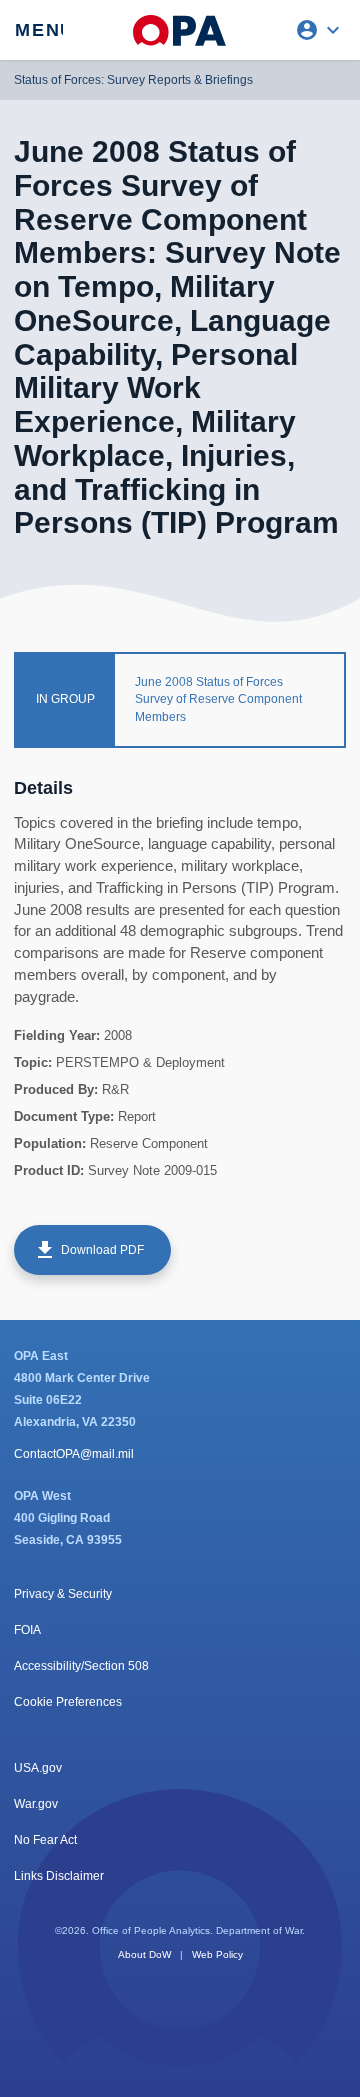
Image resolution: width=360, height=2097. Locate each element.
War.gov (36, 1804)
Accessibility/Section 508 (81, 1666)
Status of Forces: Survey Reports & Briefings (133, 80)
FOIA (27, 1630)
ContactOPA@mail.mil (74, 1454)
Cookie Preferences (68, 1702)
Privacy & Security (63, 1594)
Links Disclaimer (59, 1876)
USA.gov (38, 1768)
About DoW (144, 1954)
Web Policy (217, 1954)
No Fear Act (45, 1840)
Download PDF (88, 1250)
